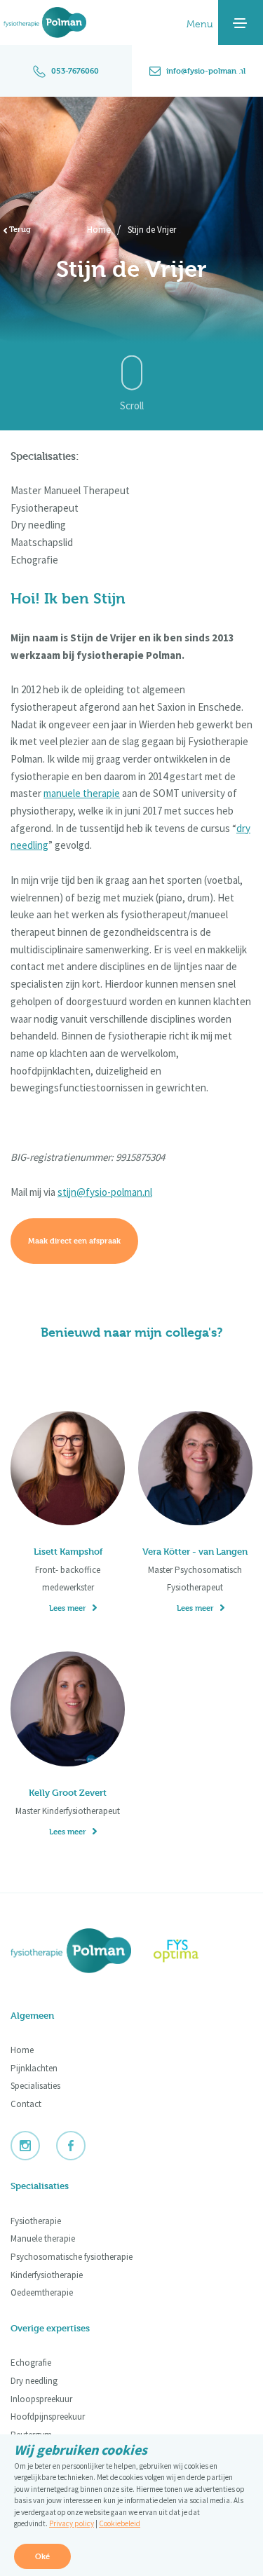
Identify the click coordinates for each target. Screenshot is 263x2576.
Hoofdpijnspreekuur (48, 2417)
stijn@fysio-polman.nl (105, 1192)
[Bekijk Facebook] (78, 2145)
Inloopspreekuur (41, 2399)
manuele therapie (82, 793)
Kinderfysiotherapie (47, 2275)
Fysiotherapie (36, 2221)
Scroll (132, 406)
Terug (19, 229)
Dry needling (34, 2381)
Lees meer (68, 1608)
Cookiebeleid (120, 2523)
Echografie (31, 2363)
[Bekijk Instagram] (32, 2145)
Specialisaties (35, 2086)
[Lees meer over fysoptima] (187, 1951)
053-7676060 (75, 70)
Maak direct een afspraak (74, 1240)
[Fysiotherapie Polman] (48, 21)
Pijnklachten (34, 2068)
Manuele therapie (43, 2238)
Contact (26, 2104)
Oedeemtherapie (42, 2292)
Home (99, 229)
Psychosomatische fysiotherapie (72, 2257)
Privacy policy (72, 2523)
